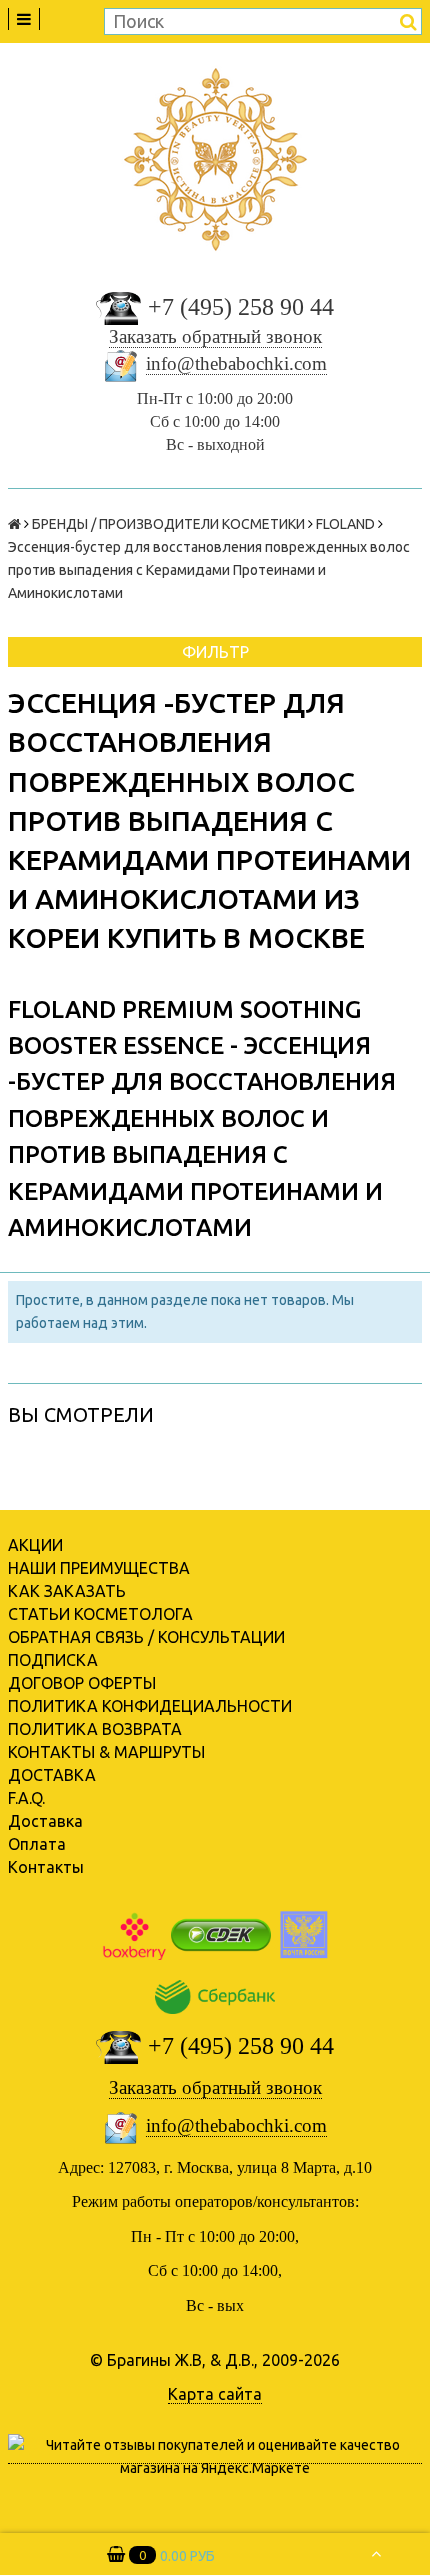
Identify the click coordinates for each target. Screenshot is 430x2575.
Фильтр (215, 652)
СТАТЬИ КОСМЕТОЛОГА (100, 1614)
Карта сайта (215, 2394)
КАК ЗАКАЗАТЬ (67, 1591)
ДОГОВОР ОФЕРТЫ (82, 1683)
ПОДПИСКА (53, 1660)
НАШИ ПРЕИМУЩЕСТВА (99, 1568)
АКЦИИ (35, 1545)
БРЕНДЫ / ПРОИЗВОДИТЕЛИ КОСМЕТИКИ (168, 524)
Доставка (45, 1821)
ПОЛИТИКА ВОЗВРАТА (95, 1729)
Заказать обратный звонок (215, 336)
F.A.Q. (26, 1798)
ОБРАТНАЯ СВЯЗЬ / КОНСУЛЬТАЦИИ (146, 1637)
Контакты (46, 1867)
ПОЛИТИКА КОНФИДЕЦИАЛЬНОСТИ (150, 1706)
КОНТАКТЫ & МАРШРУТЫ (106, 1752)
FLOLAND (345, 524)
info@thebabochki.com (236, 363)
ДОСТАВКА (52, 1775)
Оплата (37, 1844)
